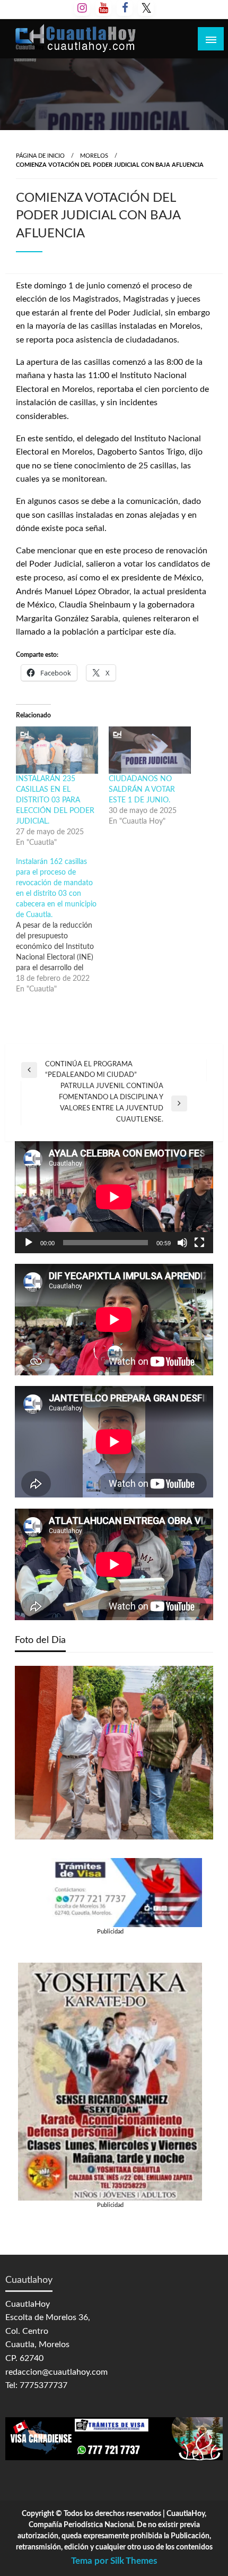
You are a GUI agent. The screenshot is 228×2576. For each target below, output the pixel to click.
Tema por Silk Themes (114, 2561)
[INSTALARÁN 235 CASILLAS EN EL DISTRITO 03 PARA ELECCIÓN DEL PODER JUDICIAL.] (57, 750)
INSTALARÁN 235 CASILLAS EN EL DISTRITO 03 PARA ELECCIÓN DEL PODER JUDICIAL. (55, 800)
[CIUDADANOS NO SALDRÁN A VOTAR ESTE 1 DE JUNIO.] (150, 750)
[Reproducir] (29, 1243)
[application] (114, 1197)
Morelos (94, 156)
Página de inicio (40, 156)
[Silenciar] (182, 1243)
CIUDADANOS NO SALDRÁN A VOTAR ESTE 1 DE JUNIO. (142, 790)
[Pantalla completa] (199, 1243)
